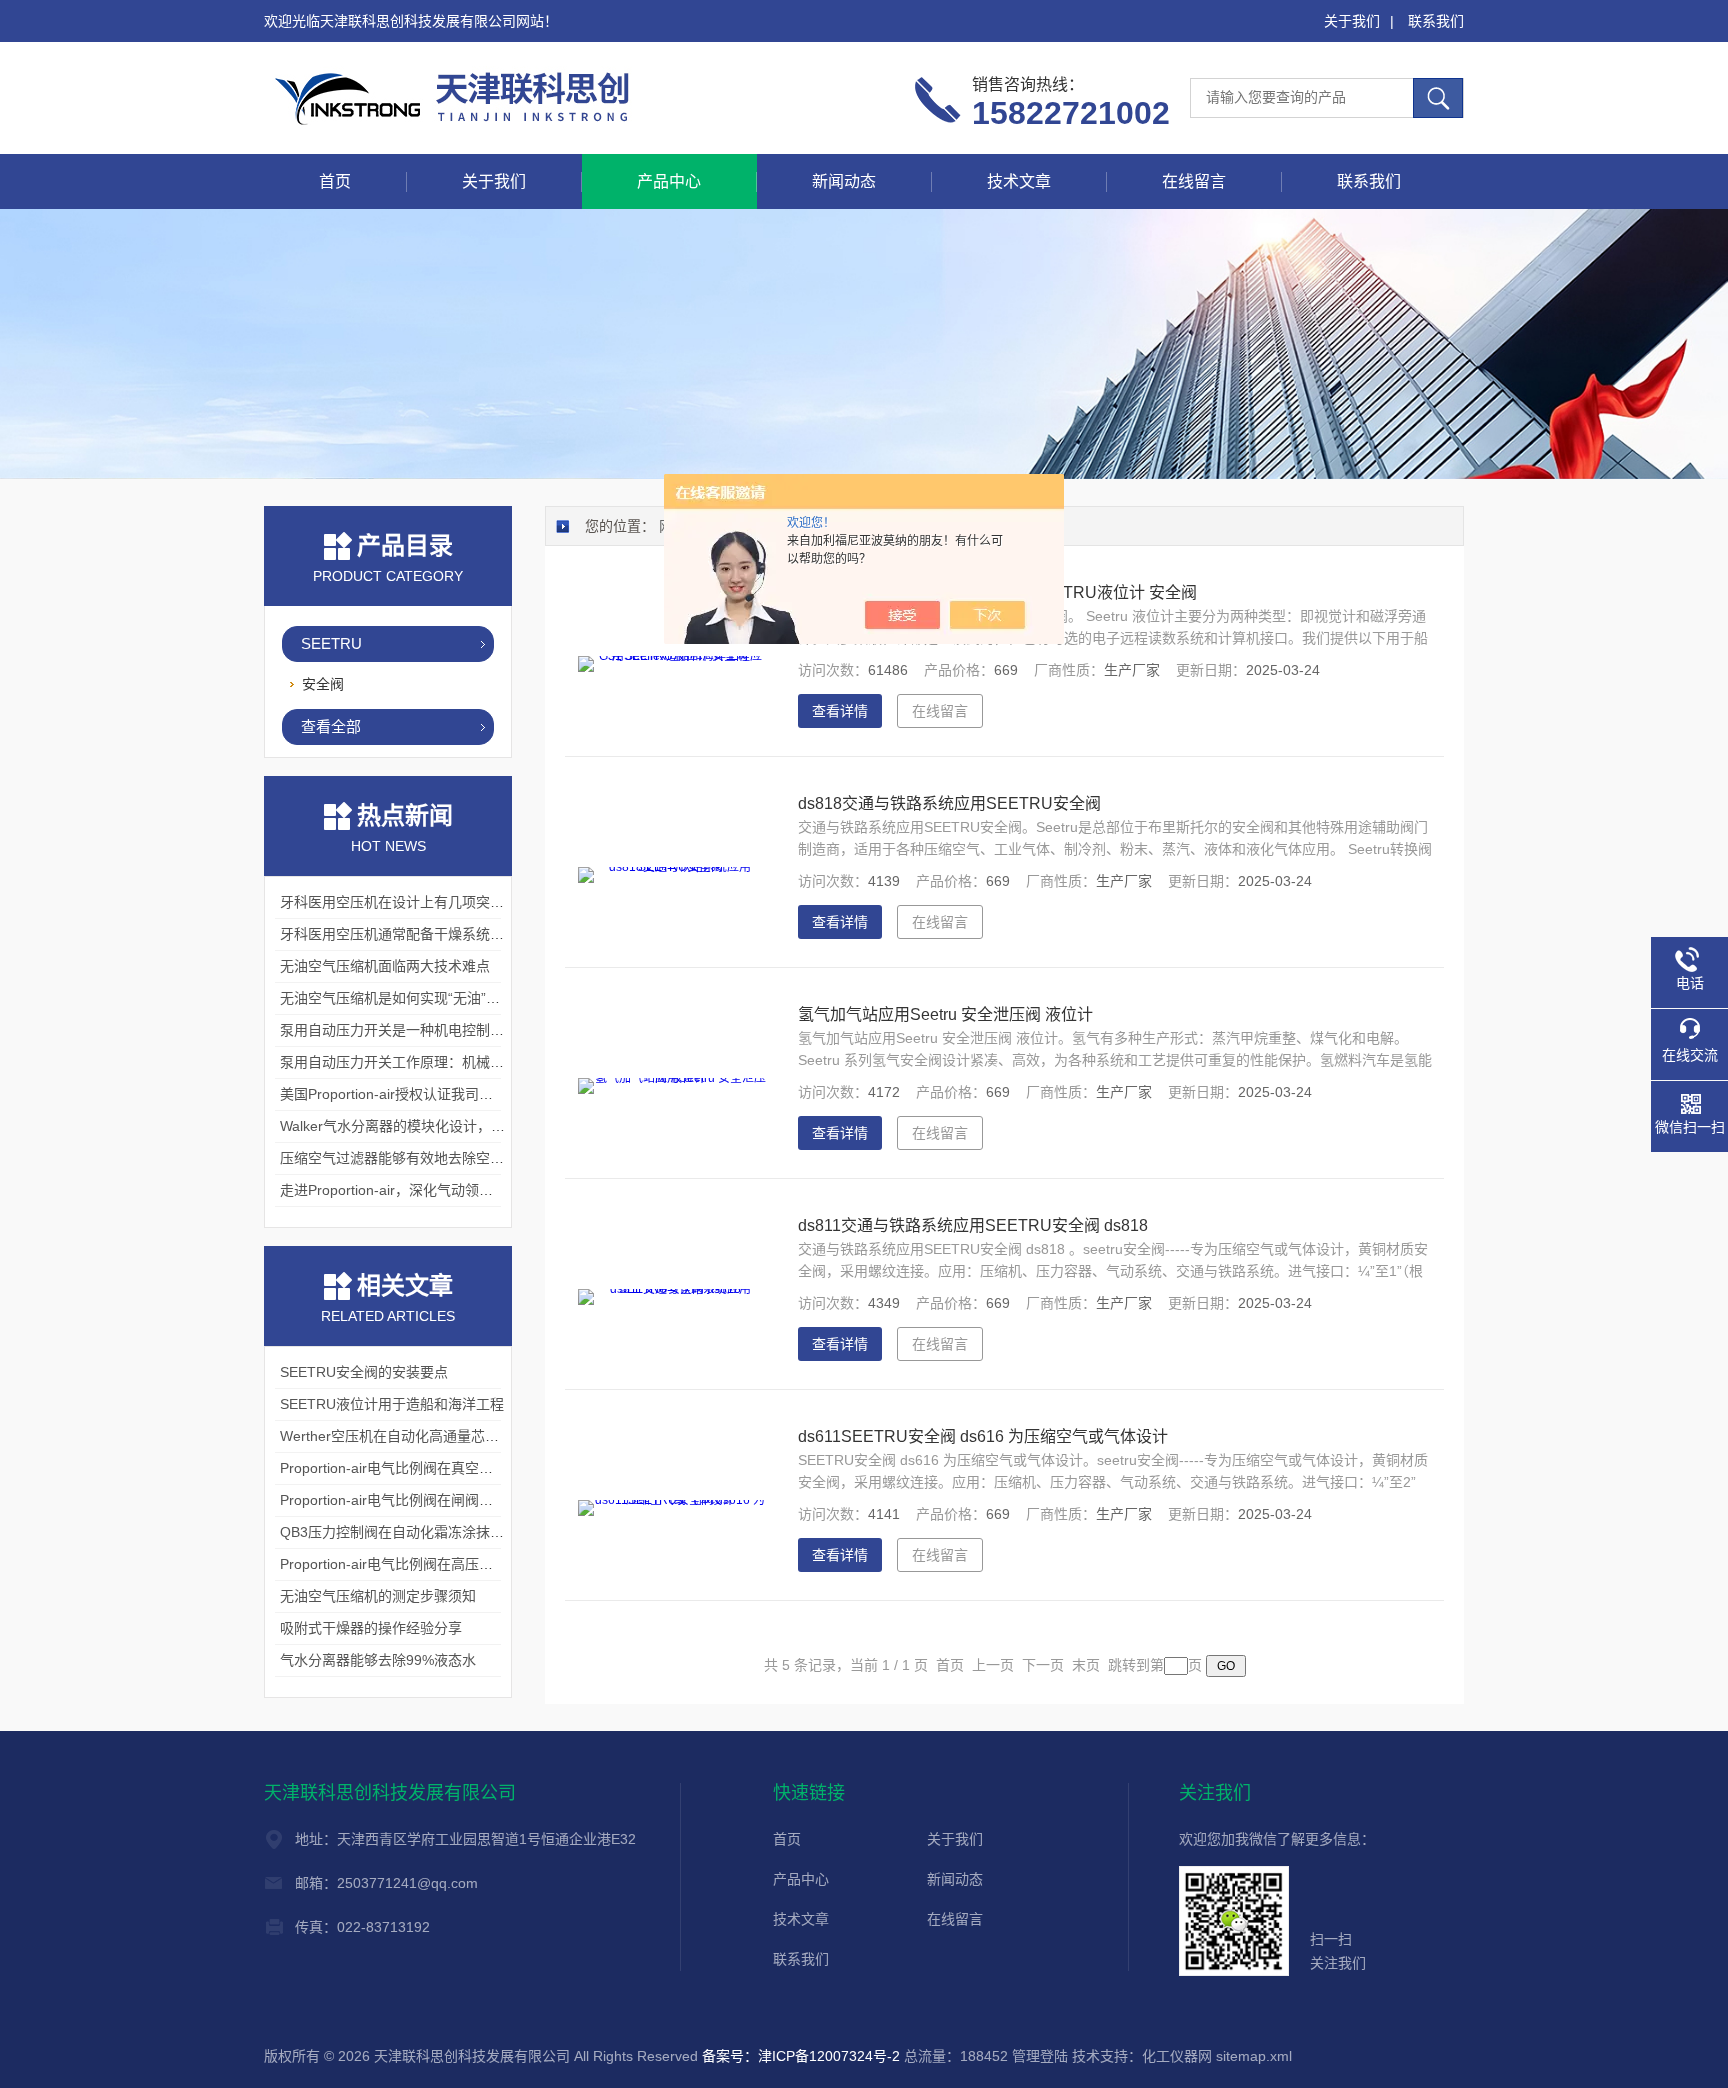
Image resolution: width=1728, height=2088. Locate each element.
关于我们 (1352, 21)
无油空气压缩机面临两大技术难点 (385, 966)
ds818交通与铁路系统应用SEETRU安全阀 (949, 803)
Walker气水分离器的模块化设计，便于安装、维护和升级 (455, 1126)
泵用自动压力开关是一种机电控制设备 (399, 1030)
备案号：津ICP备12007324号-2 (801, 2056)
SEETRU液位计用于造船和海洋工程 (392, 1404)
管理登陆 (1040, 2056)
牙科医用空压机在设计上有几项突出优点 (406, 902)
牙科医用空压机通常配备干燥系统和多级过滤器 (427, 934)
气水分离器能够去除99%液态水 (378, 1660)
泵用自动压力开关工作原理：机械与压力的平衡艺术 (441, 1062)
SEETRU (331, 643)
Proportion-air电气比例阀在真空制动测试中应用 (428, 1468)
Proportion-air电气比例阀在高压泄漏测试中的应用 (435, 1564)
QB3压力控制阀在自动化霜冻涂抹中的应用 (413, 1532)
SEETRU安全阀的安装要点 (364, 1372)
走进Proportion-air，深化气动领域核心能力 (414, 1190)
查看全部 (331, 726)
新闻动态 (844, 181)
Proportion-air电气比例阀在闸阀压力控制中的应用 (435, 1500)
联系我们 (1436, 21)
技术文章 (1019, 181)
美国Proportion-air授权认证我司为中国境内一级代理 (442, 1094)
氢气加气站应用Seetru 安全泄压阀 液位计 (945, 1014)
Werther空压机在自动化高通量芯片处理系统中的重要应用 (459, 1436)
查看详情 (840, 711)
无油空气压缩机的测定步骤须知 (378, 1596)
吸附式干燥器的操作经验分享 (371, 1628)
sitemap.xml (1254, 2056)
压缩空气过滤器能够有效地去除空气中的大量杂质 (434, 1158)
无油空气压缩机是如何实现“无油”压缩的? (408, 998)
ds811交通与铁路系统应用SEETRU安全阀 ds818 (973, 1225)
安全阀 (323, 684)
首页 (335, 181)
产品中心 (669, 181)
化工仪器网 (1177, 2056)
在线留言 (1194, 181)
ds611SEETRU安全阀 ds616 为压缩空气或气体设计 (983, 1436)
